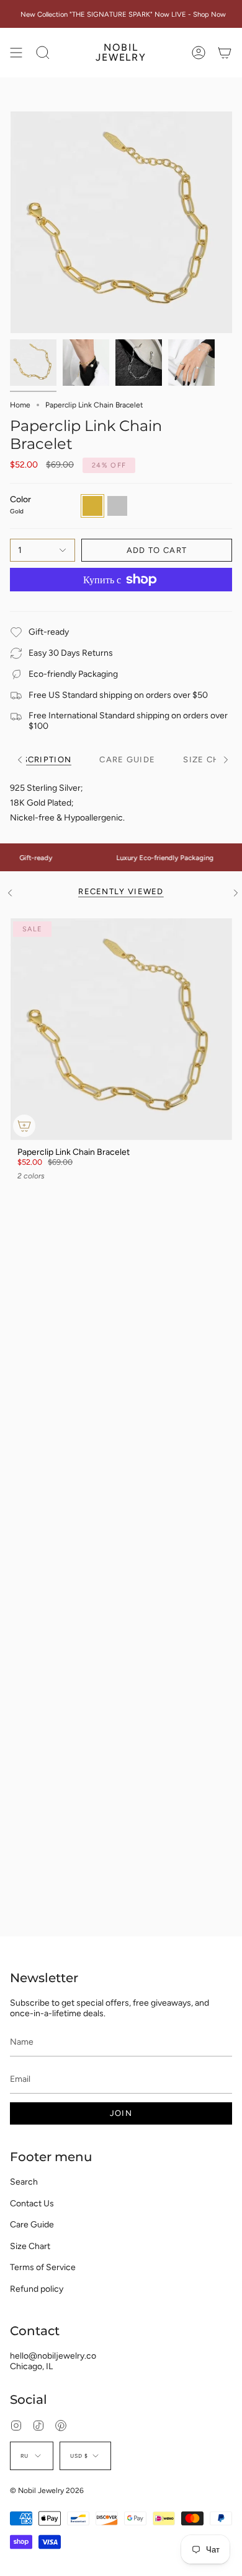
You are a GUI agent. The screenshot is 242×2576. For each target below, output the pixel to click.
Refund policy (37, 2289)
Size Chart (30, 2246)
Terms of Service (43, 2267)
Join (121, 2113)
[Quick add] (24, 1126)
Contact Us (32, 2204)
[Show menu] (16, 53)
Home (20, 405)
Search (24, 2182)
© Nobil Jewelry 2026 (47, 2491)
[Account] (199, 53)
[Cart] (225, 53)
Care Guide (32, 2225)
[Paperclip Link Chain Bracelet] (121, 1029)
